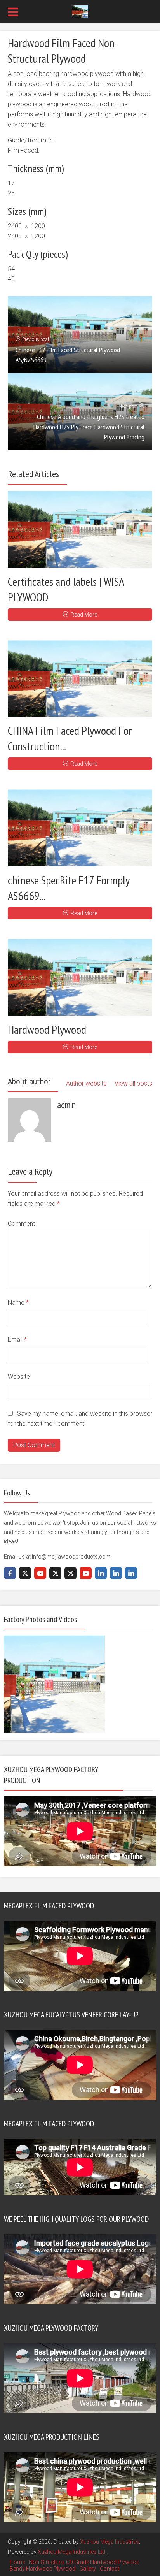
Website (19, 1377)
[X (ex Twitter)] (25, 1573)
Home (17, 2562)
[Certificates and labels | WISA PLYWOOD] (80, 529)
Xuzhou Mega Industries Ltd (72, 2552)
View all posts (133, 1083)
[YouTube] (40, 1573)
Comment (21, 1224)
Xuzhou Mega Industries (110, 2542)
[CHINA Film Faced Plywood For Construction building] (80, 679)
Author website (86, 1083)
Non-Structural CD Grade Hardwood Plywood (84, 2562)
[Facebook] (10, 1573)
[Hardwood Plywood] (80, 977)
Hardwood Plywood (47, 1029)
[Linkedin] (101, 1573)
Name (18, 1303)
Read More (84, 615)
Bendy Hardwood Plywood (43, 2569)
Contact (110, 2569)
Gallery (88, 2569)
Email (17, 1340)
